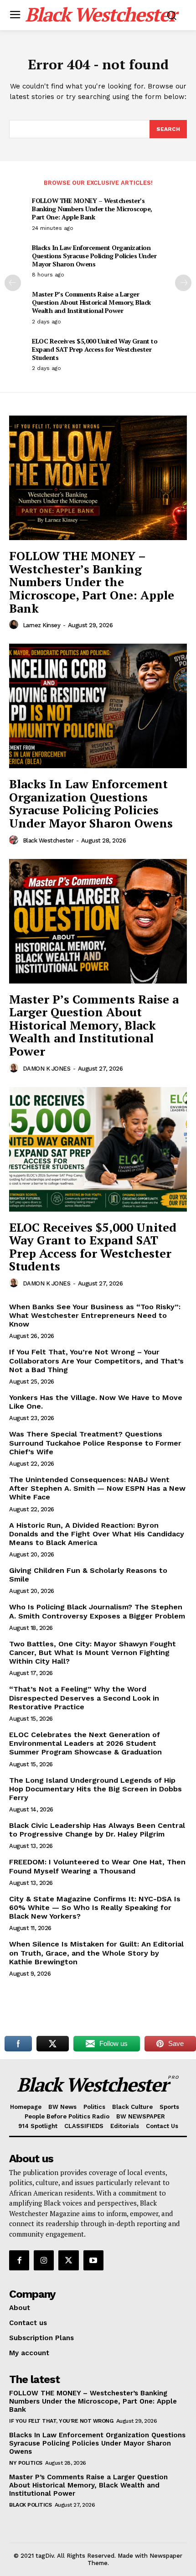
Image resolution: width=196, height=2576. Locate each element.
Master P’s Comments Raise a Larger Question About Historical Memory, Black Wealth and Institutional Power (91, 302)
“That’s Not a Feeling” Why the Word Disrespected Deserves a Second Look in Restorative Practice (84, 1698)
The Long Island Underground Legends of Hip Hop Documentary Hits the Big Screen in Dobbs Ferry (95, 1789)
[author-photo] (15, 625)
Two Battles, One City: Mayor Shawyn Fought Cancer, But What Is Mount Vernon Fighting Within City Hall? (93, 1652)
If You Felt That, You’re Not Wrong (61, 2421)
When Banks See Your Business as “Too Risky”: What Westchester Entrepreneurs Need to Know (95, 1315)
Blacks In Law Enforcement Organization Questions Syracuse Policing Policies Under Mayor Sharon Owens (94, 256)
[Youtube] (93, 2260)
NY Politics (26, 2463)
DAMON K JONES (47, 1069)
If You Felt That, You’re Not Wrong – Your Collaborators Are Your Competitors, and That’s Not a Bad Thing (96, 1361)
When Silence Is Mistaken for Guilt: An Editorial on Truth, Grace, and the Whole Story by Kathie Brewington (96, 1953)
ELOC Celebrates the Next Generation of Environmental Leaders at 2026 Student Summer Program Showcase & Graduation (85, 1743)
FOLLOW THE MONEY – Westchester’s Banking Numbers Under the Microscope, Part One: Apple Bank (92, 209)
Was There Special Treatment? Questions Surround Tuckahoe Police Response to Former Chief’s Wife (95, 1443)
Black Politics (30, 2505)
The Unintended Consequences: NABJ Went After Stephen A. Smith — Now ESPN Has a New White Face (97, 1488)
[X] (68, 2260)
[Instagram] (44, 2260)
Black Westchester (48, 840)
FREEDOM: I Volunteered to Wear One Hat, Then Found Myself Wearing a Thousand (97, 1866)
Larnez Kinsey (42, 625)
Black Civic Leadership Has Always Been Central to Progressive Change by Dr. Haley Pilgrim (97, 1830)
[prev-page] (13, 283)
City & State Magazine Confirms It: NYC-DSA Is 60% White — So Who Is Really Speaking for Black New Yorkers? (95, 1907)
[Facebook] (19, 2260)
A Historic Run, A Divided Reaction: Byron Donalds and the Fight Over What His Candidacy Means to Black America (97, 1534)
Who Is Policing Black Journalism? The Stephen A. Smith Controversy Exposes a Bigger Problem (97, 1611)
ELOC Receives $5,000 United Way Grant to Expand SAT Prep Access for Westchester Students (95, 349)
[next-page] (183, 283)
